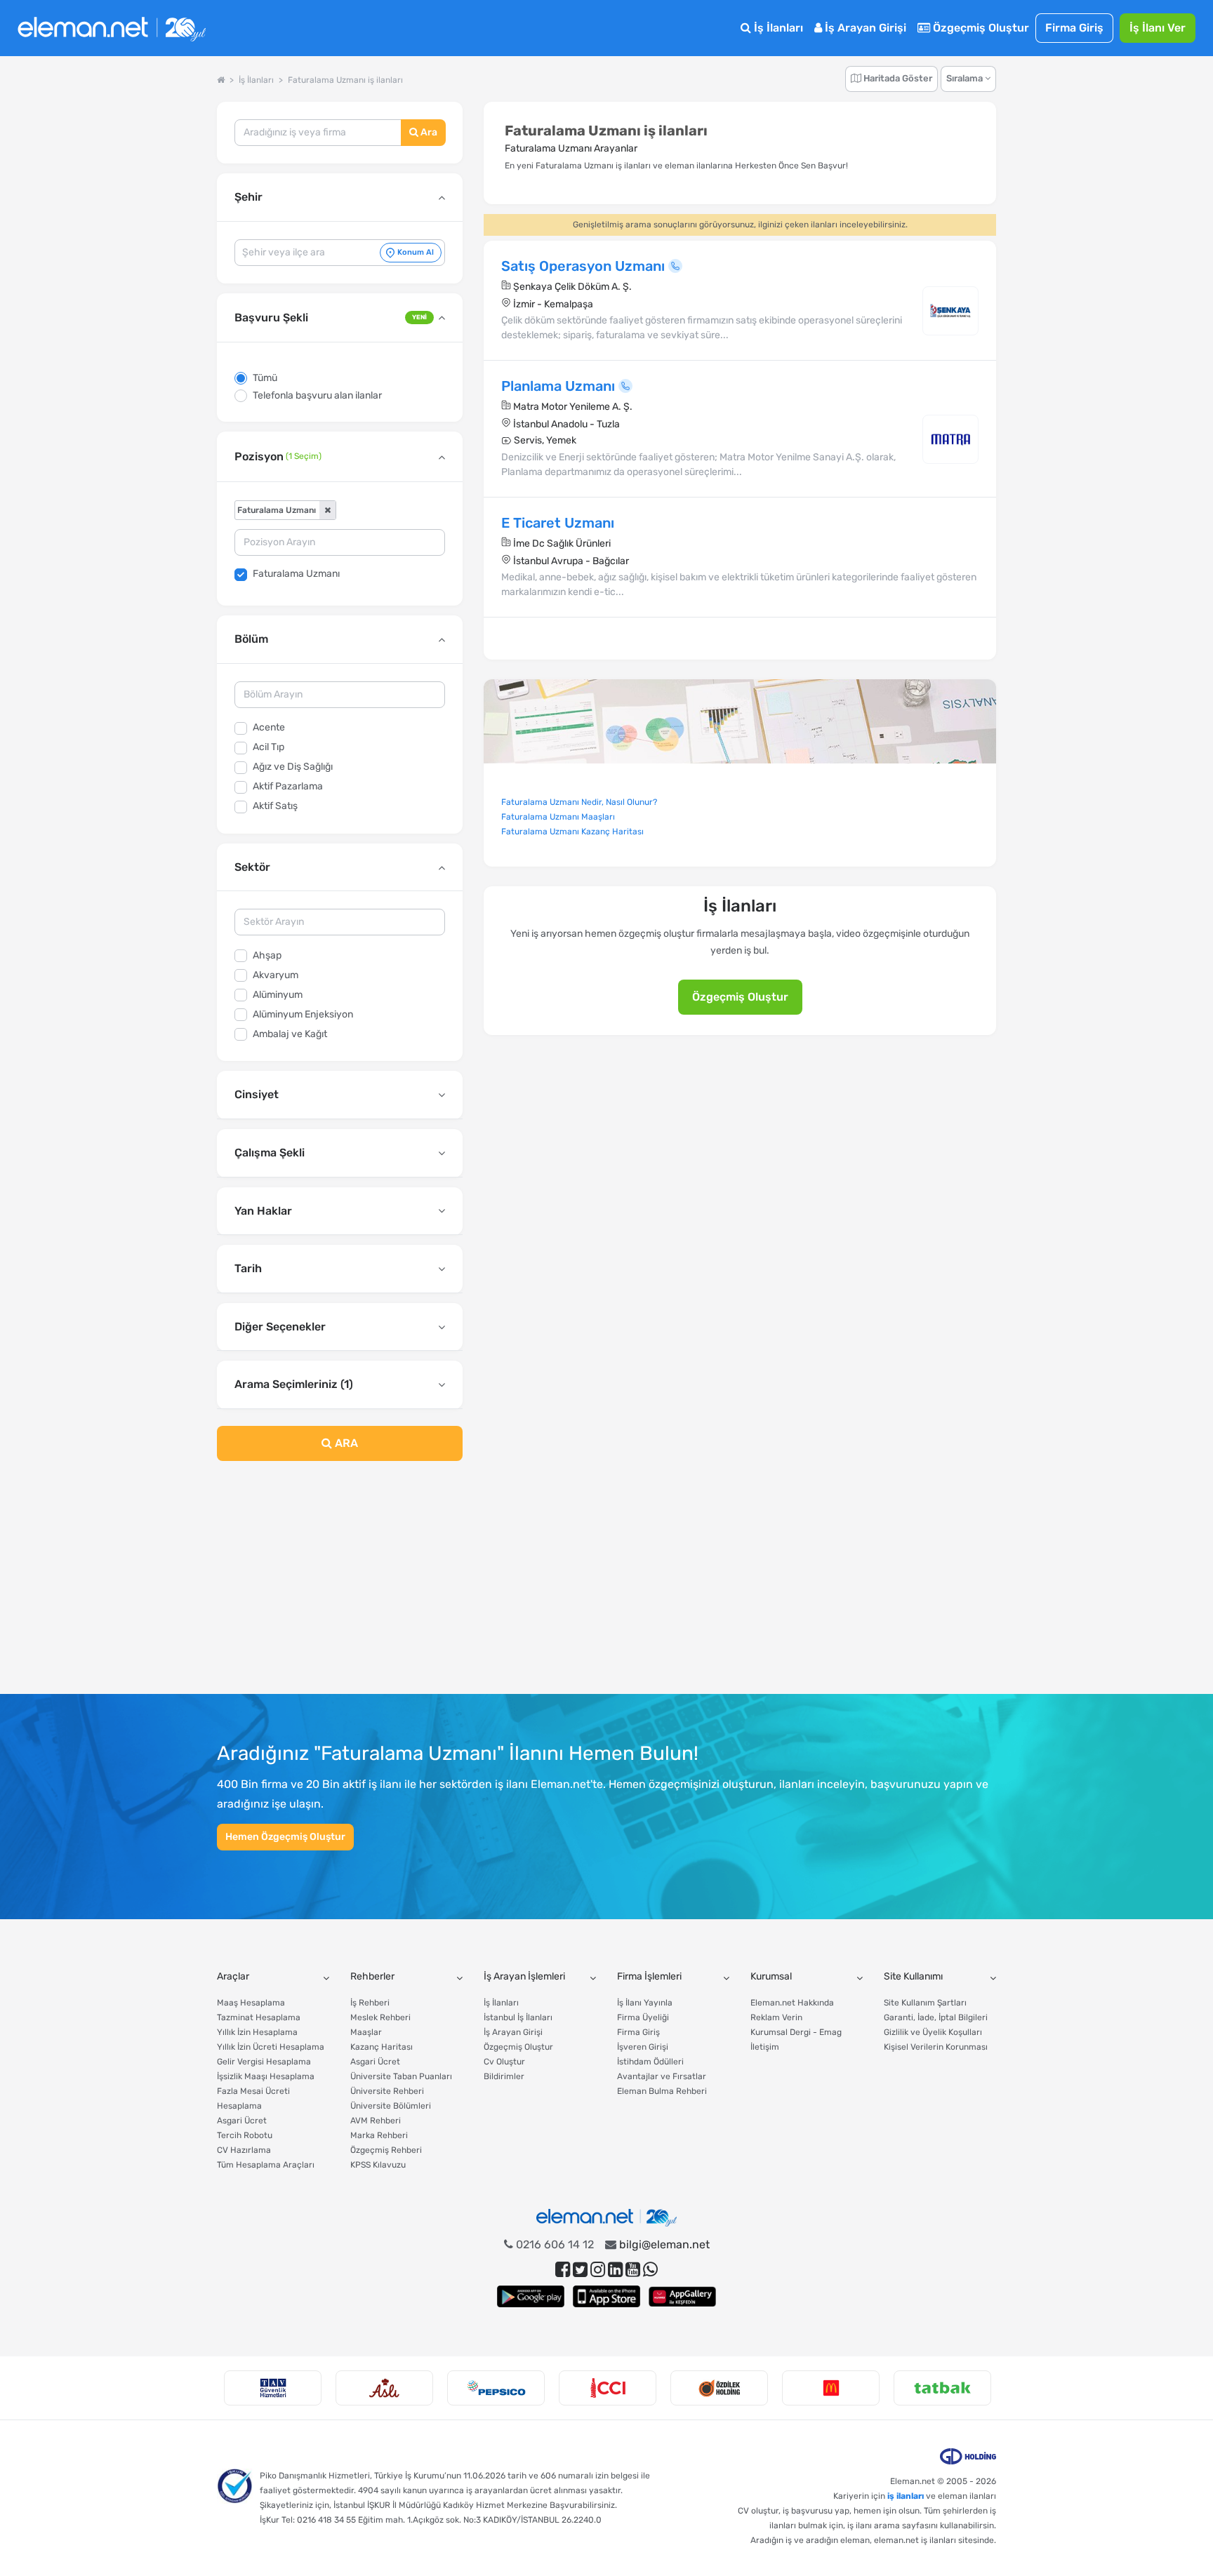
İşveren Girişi (643, 2047)
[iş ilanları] (112, 28)
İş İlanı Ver (1158, 28)
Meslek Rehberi (380, 2017)
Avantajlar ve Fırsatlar (662, 2076)
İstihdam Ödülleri (650, 2062)
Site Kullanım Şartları (925, 2003)
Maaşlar (366, 2032)
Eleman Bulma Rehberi (662, 2091)
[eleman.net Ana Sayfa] (221, 80)
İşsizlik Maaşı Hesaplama (266, 2076)
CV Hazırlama (244, 2150)
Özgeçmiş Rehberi (386, 2150)
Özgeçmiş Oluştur (980, 28)
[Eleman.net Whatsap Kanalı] (650, 2270)
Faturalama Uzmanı (296, 574)
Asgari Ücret (242, 2121)
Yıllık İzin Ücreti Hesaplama (271, 2047)
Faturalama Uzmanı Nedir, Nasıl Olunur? (579, 802)
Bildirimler (504, 2076)
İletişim (765, 2047)
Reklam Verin (776, 2017)
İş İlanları (777, 28)
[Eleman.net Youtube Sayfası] (633, 2270)
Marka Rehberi (379, 2135)
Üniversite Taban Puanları (401, 2076)
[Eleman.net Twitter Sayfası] (580, 2270)
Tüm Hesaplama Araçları (266, 2165)
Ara (428, 132)
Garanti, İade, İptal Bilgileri (936, 2017)
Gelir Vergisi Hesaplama (264, 2062)
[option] (273, 2388)
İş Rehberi (370, 2003)
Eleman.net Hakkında (792, 2003)
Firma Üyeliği (643, 2017)
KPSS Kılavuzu (378, 2165)
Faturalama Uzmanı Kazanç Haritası (572, 832)
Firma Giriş (1074, 28)
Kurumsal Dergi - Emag (796, 2032)
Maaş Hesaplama (251, 2003)
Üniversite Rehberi (387, 2091)
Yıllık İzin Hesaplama (257, 2032)
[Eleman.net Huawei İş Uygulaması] (682, 2296)
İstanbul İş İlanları (518, 2017)
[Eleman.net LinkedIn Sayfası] (615, 2270)
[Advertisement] (340, 1586)
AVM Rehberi (376, 2121)
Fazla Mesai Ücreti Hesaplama (253, 2098)
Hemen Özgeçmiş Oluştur (285, 1837)
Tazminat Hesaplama (259, 2017)
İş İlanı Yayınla (645, 2003)
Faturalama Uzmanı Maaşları (558, 817)
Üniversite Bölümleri (391, 2106)
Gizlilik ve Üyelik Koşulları (933, 2032)
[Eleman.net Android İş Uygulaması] (531, 2296)
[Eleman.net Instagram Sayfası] (598, 2270)
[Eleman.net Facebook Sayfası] (563, 2270)
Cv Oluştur (504, 2062)
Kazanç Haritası (382, 2047)
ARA (345, 1443)
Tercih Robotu (245, 2135)
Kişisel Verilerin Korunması (936, 2047)
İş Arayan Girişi (864, 28)
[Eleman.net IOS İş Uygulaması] (606, 2296)
